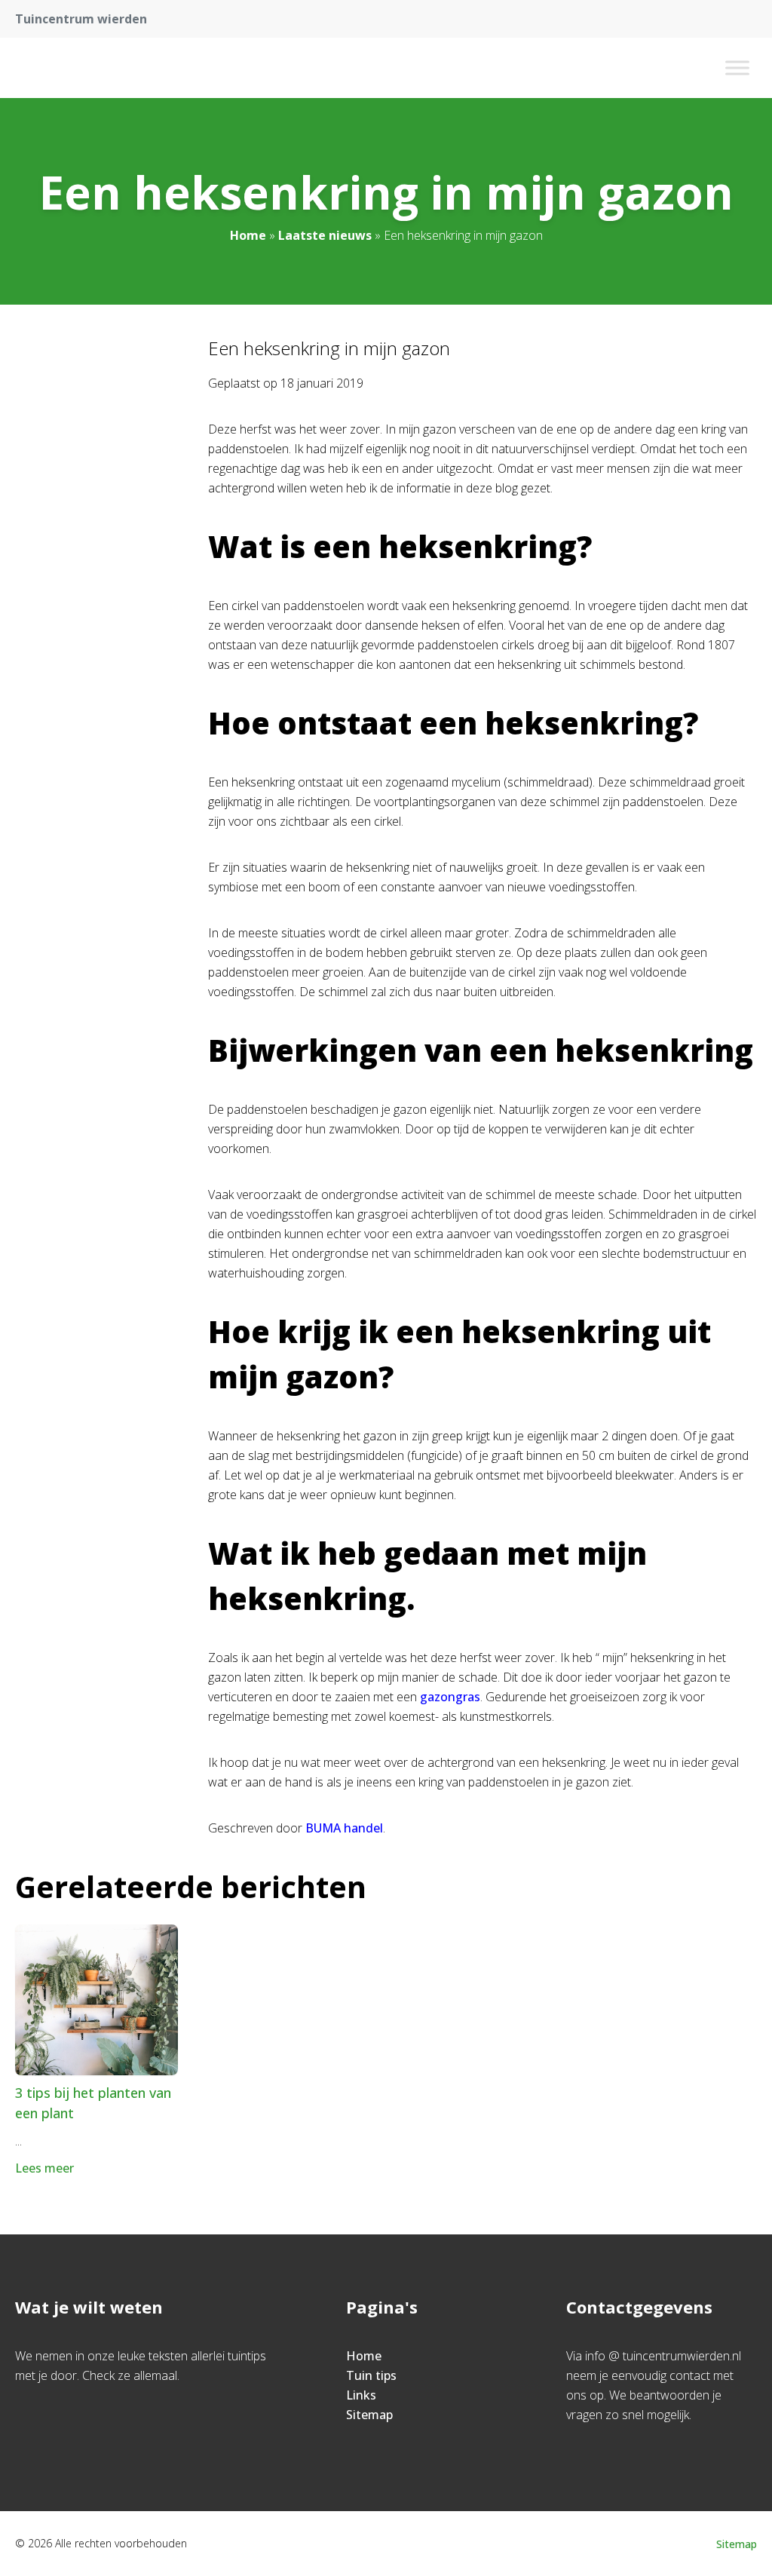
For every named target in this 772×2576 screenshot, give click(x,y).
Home (248, 235)
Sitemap (369, 2415)
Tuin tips (371, 2375)
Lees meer (44, 2168)
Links (361, 2395)
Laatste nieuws (325, 235)
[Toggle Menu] (737, 67)
